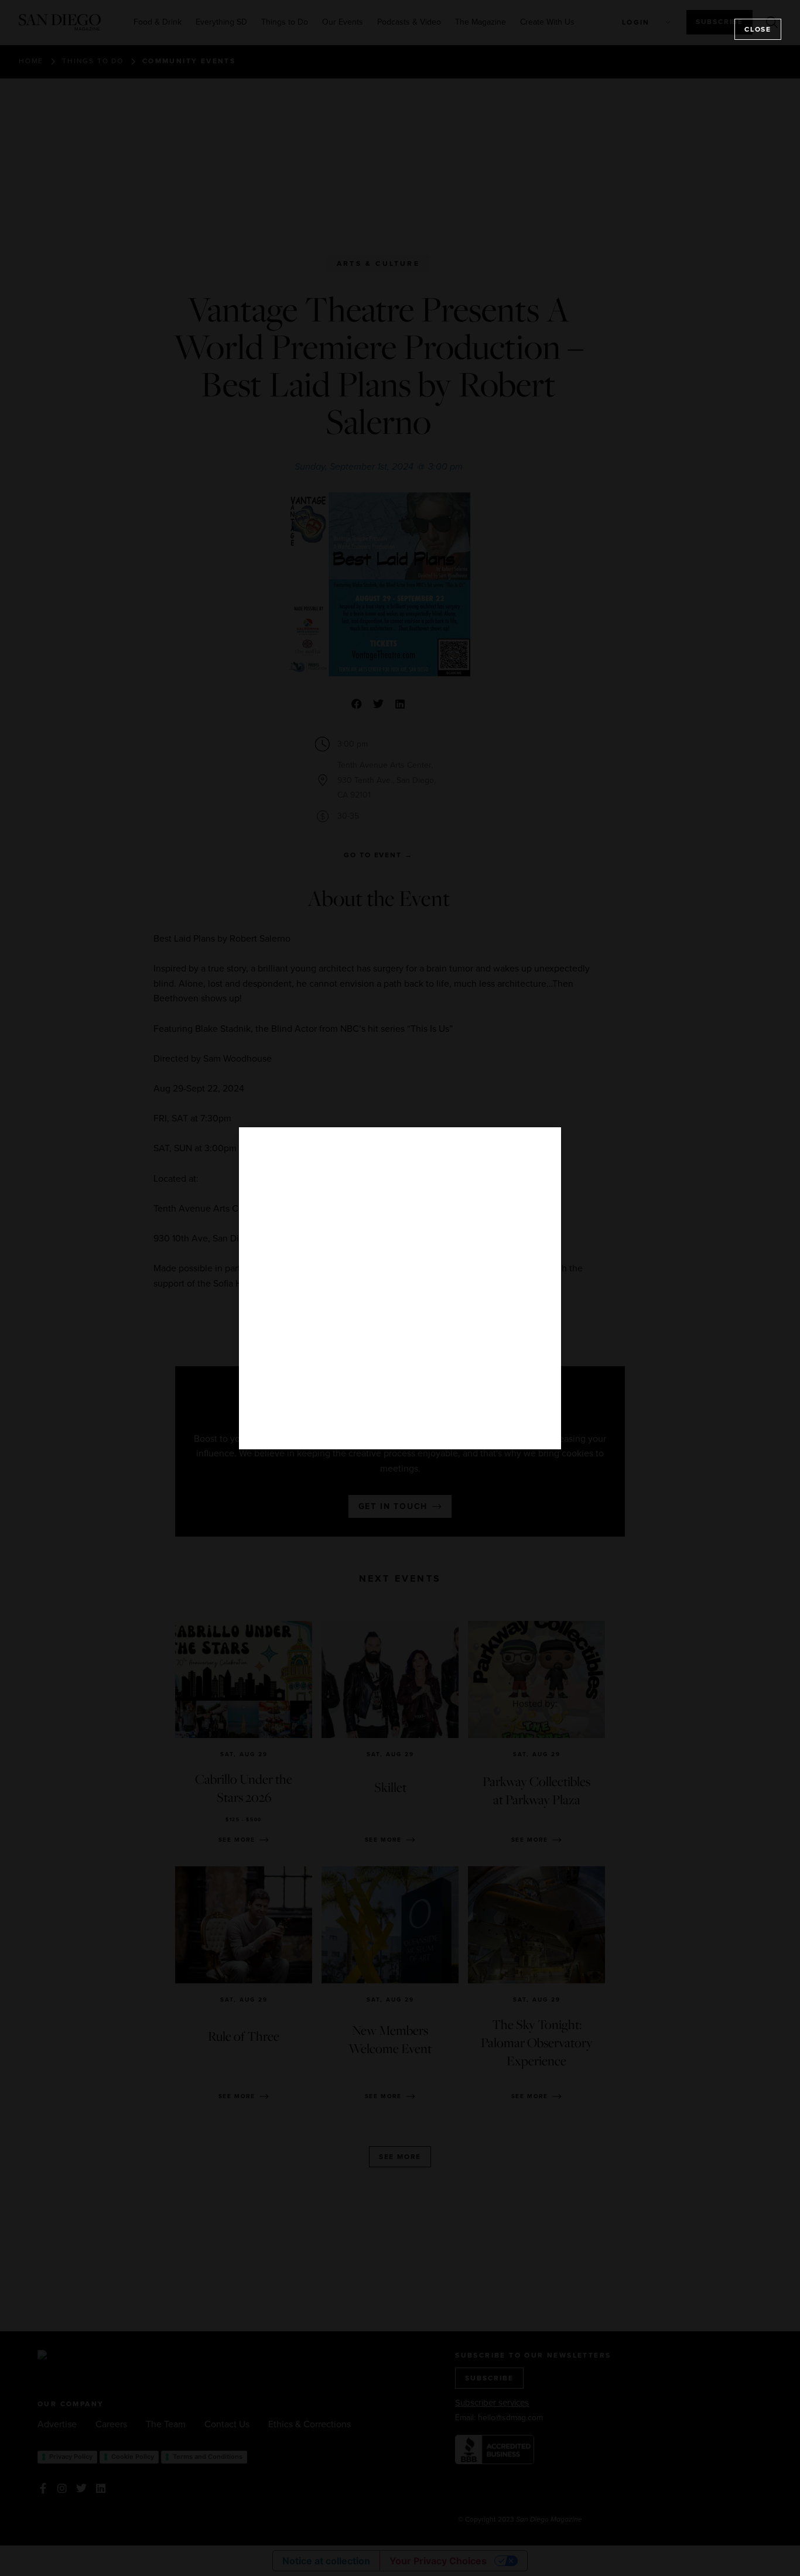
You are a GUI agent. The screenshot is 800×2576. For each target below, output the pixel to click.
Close (758, 29)
